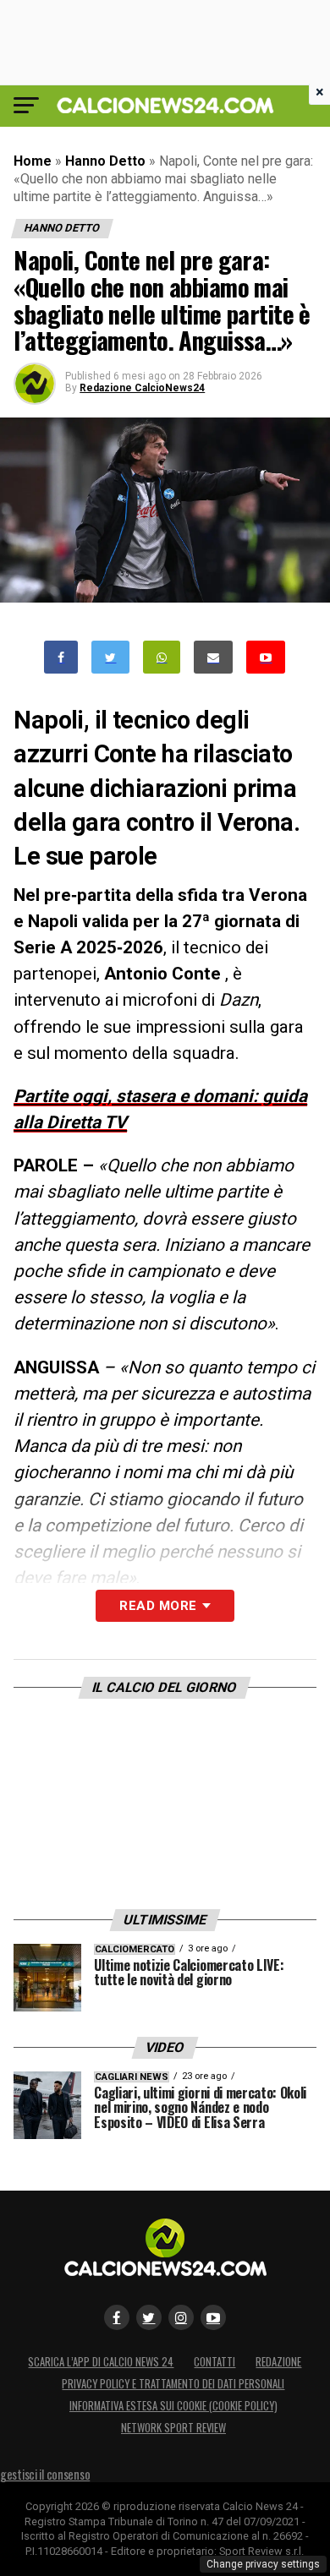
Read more (158, 1606)
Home (33, 161)
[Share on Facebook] (61, 657)
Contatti (214, 2362)
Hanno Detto (105, 161)
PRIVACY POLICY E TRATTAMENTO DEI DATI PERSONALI (173, 2384)
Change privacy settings (263, 2564)
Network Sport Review (173, 2428)
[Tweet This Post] (110, 657)
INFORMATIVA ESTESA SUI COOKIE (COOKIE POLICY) (173, 2406)
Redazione (278, 2362)
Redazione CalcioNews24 (142, 388)
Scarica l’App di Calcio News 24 (101, 2362)
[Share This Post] (162, 657)
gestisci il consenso (45, 2474)
